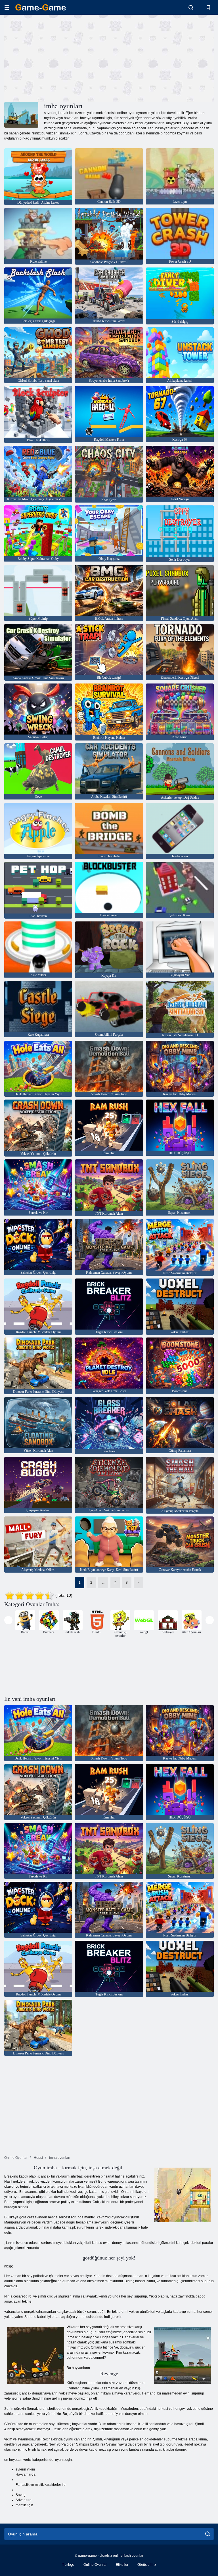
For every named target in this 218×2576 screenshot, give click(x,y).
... (103, 1583)
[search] (208, 2534)
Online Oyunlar (95, 2565)
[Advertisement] (57, 58)
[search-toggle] (191, 7)
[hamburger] (7, 8)
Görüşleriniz (147, 2565)
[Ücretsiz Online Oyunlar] (41, 7)
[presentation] (8, 1620)
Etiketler (122, 2565)
